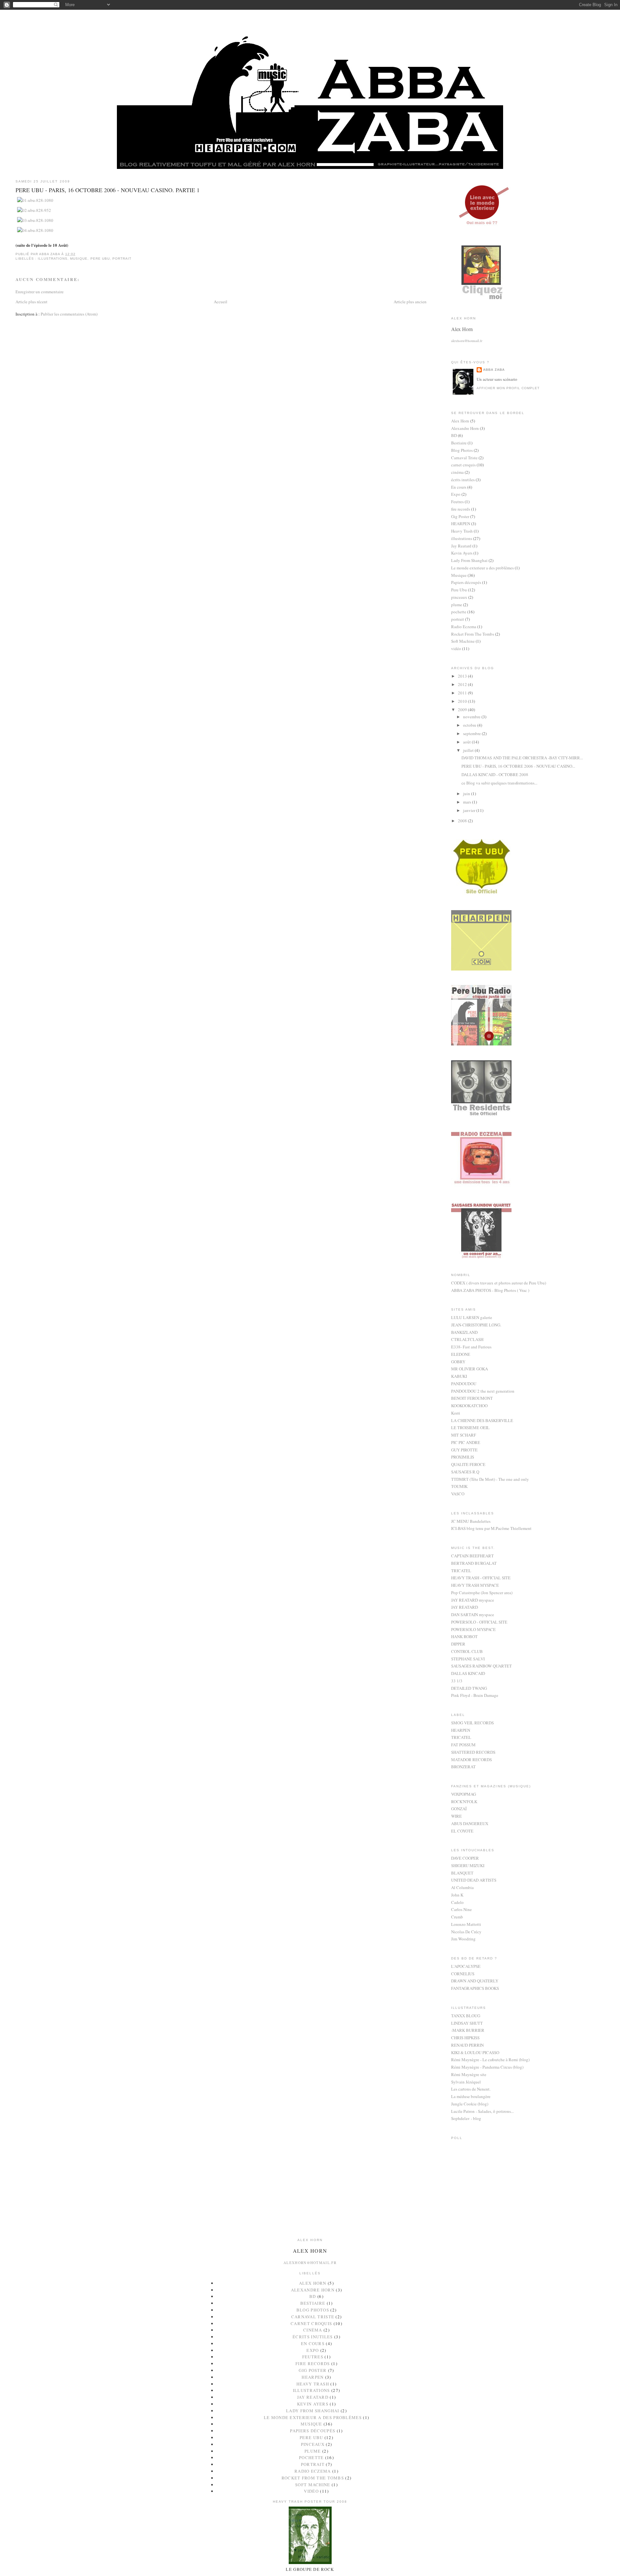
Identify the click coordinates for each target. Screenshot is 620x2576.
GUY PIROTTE (464, 1450)
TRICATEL (461, 1571)
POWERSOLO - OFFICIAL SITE (479, 1622)
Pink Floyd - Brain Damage (475, 1695)
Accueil (221, 302)
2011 (463, 693)
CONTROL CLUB (467, 1651)
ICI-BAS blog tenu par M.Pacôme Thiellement (491, 1528)
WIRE (456, 1816)
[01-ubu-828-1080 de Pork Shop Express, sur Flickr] (35, 200)
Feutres (457, 502)
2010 (463, 701)
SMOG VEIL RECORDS (472, 1723)
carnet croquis (463, 465)
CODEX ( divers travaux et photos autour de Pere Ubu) (499, 1283)
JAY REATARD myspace (473, 1600)
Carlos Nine (461, 1909)
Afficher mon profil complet (508, 388)
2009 (463, 710)
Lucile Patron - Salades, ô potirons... (482, 2111)
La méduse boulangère (471, 2096)
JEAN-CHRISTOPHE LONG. (476, 1325)
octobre (470, 725)
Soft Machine (463, 641)
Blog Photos (462, 450)
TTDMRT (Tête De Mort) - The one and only (490, 1479)
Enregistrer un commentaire (40, 292)
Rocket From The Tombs (473, 634)
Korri (456, 1413)
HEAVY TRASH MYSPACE (475, 1585)
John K (457, 1895)
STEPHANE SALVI (468, 1659)
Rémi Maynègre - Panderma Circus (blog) (487, 2067)
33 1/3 (457, 1681)
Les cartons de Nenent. (471, 2089)
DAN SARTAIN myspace (473, 1615)
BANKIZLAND (464, 1332)
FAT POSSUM (463, 1745)
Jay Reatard (461, 546)
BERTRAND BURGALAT (474, 1563)
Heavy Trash (462, 531)
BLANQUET (462, 1873)
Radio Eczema (464, 627)
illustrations (53, 259)
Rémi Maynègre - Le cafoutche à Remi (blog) (490, 2060)
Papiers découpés (466, 582)
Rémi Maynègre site (469, 2074)
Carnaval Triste (464, 458)
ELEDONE (461, 1354)
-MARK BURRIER (468, 2030)
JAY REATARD (465, 1607)
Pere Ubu (100, 259)
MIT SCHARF (464, 1435)
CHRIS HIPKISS (465, 2038)
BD (454, 435)
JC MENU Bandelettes (471, 1521)
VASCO (458, 1494)
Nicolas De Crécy (466, 1932)
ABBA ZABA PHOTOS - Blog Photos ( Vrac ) (490, 1290)
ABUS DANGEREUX (470, 1823)
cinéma (457, 472)
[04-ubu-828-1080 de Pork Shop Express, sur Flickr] (35, 230)
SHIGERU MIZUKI (468, 1865)
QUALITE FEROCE (468, 1464)
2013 (463, 676)
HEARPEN (461, 524)
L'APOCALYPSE (466, 1966)
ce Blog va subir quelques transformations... (499, 783)
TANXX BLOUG (466, 2016)
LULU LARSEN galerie (472, 1317)
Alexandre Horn (465, 428)
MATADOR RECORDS (471, 1760)
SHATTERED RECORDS (473, 1752)
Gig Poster (460, 516)
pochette (459, 612)
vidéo (456, 649)
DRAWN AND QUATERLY (475, 1981)
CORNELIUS (463, 1974)
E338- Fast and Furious (471, 1347)
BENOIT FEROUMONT (472, 1398)
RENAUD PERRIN (467, 2045)
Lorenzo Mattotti (466, 1924)
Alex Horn (460, 421)
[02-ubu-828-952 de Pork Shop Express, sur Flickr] (34, 210)
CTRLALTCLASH (467, 1339)
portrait (122, 259)
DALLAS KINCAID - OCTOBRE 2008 (495, 774)
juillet (469, 750)
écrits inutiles (463, 480)
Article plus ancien (410, 302)
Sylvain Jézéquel (466, 2082)
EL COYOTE (462, 1831)
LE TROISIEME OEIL (470, 1428)
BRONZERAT (463, 1767)
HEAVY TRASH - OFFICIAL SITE (481, 1578)
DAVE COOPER (465, 1858)
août (467, 742)
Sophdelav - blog (466, 2118)
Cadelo (457, 1902)
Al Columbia (462, 1887)
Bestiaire (459, 443)
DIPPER (458, 1644)
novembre (472, 717)
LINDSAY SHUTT (467, 2023)
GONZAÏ (459, 1809)
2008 (463, 821)
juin (467, 794)
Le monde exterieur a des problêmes (482, 568)
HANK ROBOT (464, 1636)
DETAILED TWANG (469, 1688)
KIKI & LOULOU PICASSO (475, 2052)
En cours (459, 487)
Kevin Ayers (462, 553)
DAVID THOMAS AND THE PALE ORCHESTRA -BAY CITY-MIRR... (522, 758)
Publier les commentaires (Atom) (69, 314)
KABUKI (459, 1376)
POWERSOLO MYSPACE (473, 1629)
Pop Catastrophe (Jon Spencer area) (482, 1593)
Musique (79, 259)
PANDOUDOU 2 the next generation (483, 1391)
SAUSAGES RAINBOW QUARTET (481, 1666)
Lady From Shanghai (469, 560)
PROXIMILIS (463, 1457)
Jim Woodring (463, 1939)
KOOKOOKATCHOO (469, 1406)
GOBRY (458, 1362)
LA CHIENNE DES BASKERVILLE (482, 1420)
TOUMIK (459, 1486)
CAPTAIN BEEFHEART (472, 1556)
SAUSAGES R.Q (465, 1472)
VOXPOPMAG (464, 1794)
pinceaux (459, 597)
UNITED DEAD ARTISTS (474, 1880)
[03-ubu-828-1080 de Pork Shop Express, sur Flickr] (35, 220)
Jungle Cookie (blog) (470, 2104)
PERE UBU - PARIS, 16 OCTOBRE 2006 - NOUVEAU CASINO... (518, 766)
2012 (463, 684)
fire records (461, 509)
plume (457, 605)
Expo (456, 494)
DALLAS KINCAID (468, 1673)
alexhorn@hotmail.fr (467, 341)
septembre (472, 733)
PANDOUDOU (464, 1384)
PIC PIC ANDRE (466, 1442)
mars (468, 802)
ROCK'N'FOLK (464, 1802)
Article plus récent (31, 302)
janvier (470, 810)
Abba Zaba (494, 370)
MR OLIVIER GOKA (470, 1369)
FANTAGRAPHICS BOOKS (475, 1988)
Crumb (457, 1917)
